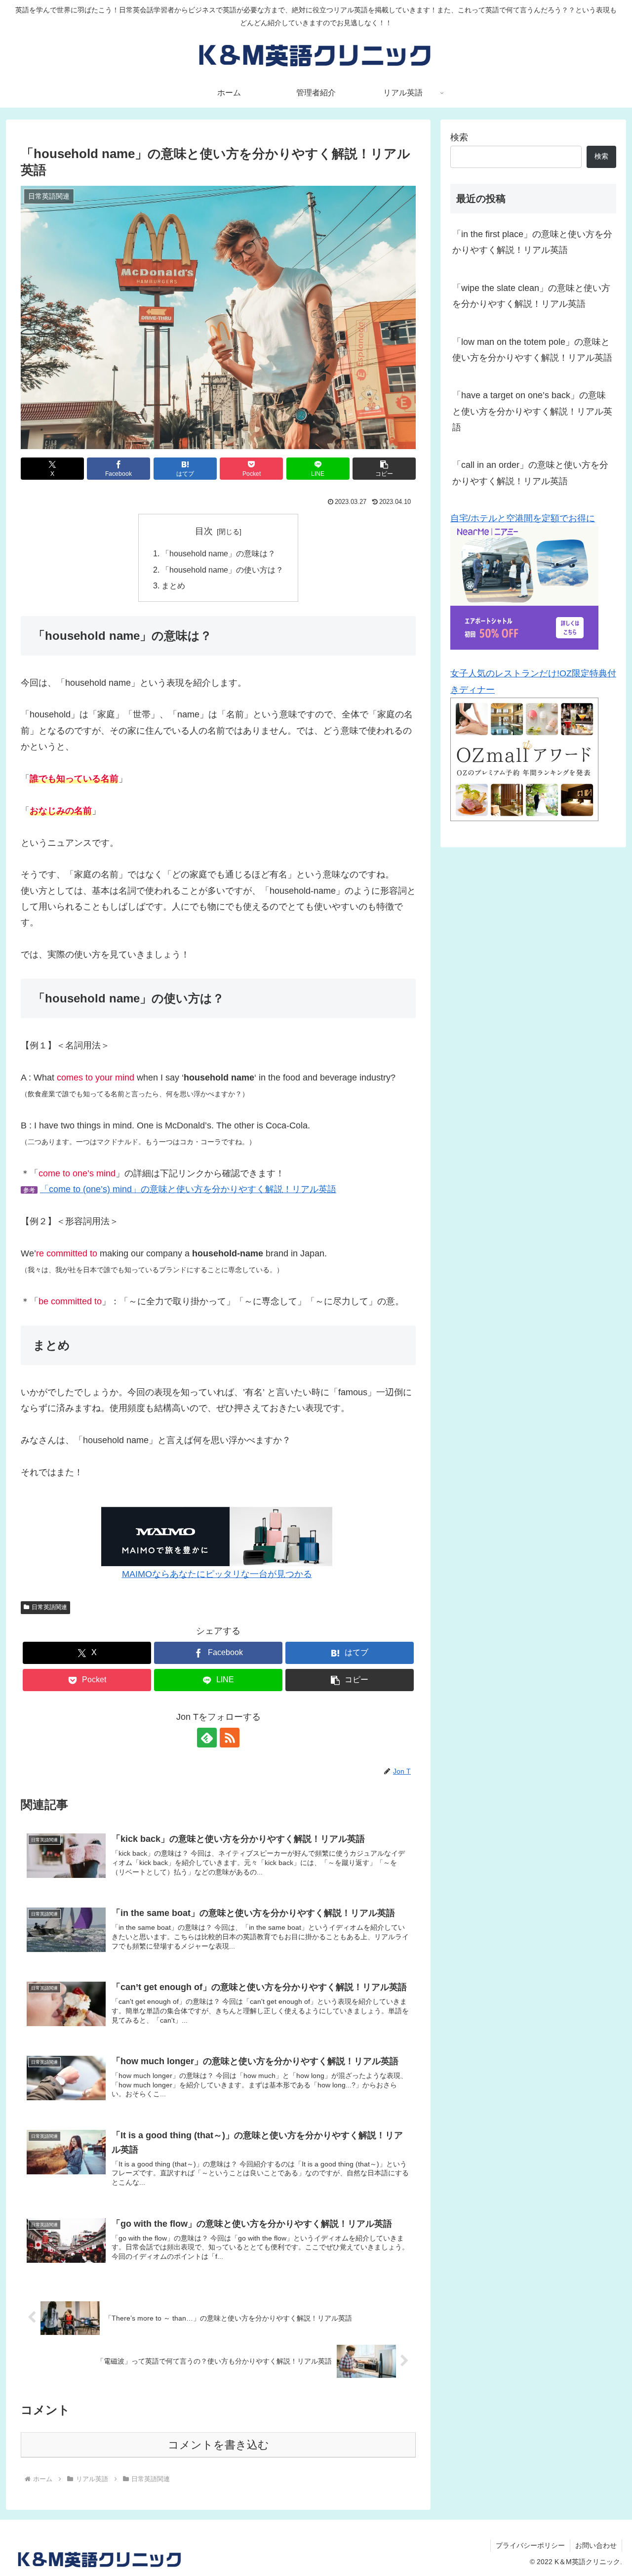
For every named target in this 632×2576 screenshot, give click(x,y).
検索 (459, 137)
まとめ (173, 585)
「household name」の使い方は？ (222, 570)
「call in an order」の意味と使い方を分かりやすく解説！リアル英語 (530, 473)
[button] (384, 469)
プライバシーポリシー (530, 2545)
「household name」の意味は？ (218, 553)
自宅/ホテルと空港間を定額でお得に (523, 518)
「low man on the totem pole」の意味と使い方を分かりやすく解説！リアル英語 (532, 350)
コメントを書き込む (218, 2445)
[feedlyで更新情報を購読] (207, 1738)
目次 (204, 531)
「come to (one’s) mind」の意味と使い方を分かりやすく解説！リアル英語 (188, 1189)
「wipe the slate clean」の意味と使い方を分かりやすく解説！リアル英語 (531, 296)
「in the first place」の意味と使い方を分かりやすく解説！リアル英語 (532, 242)
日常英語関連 (49, 1607)
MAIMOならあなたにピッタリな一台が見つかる (217, 1574)
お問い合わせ (596, 2545)
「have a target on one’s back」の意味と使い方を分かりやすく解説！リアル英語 (532, 411)
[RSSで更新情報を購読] (230, 1738)
